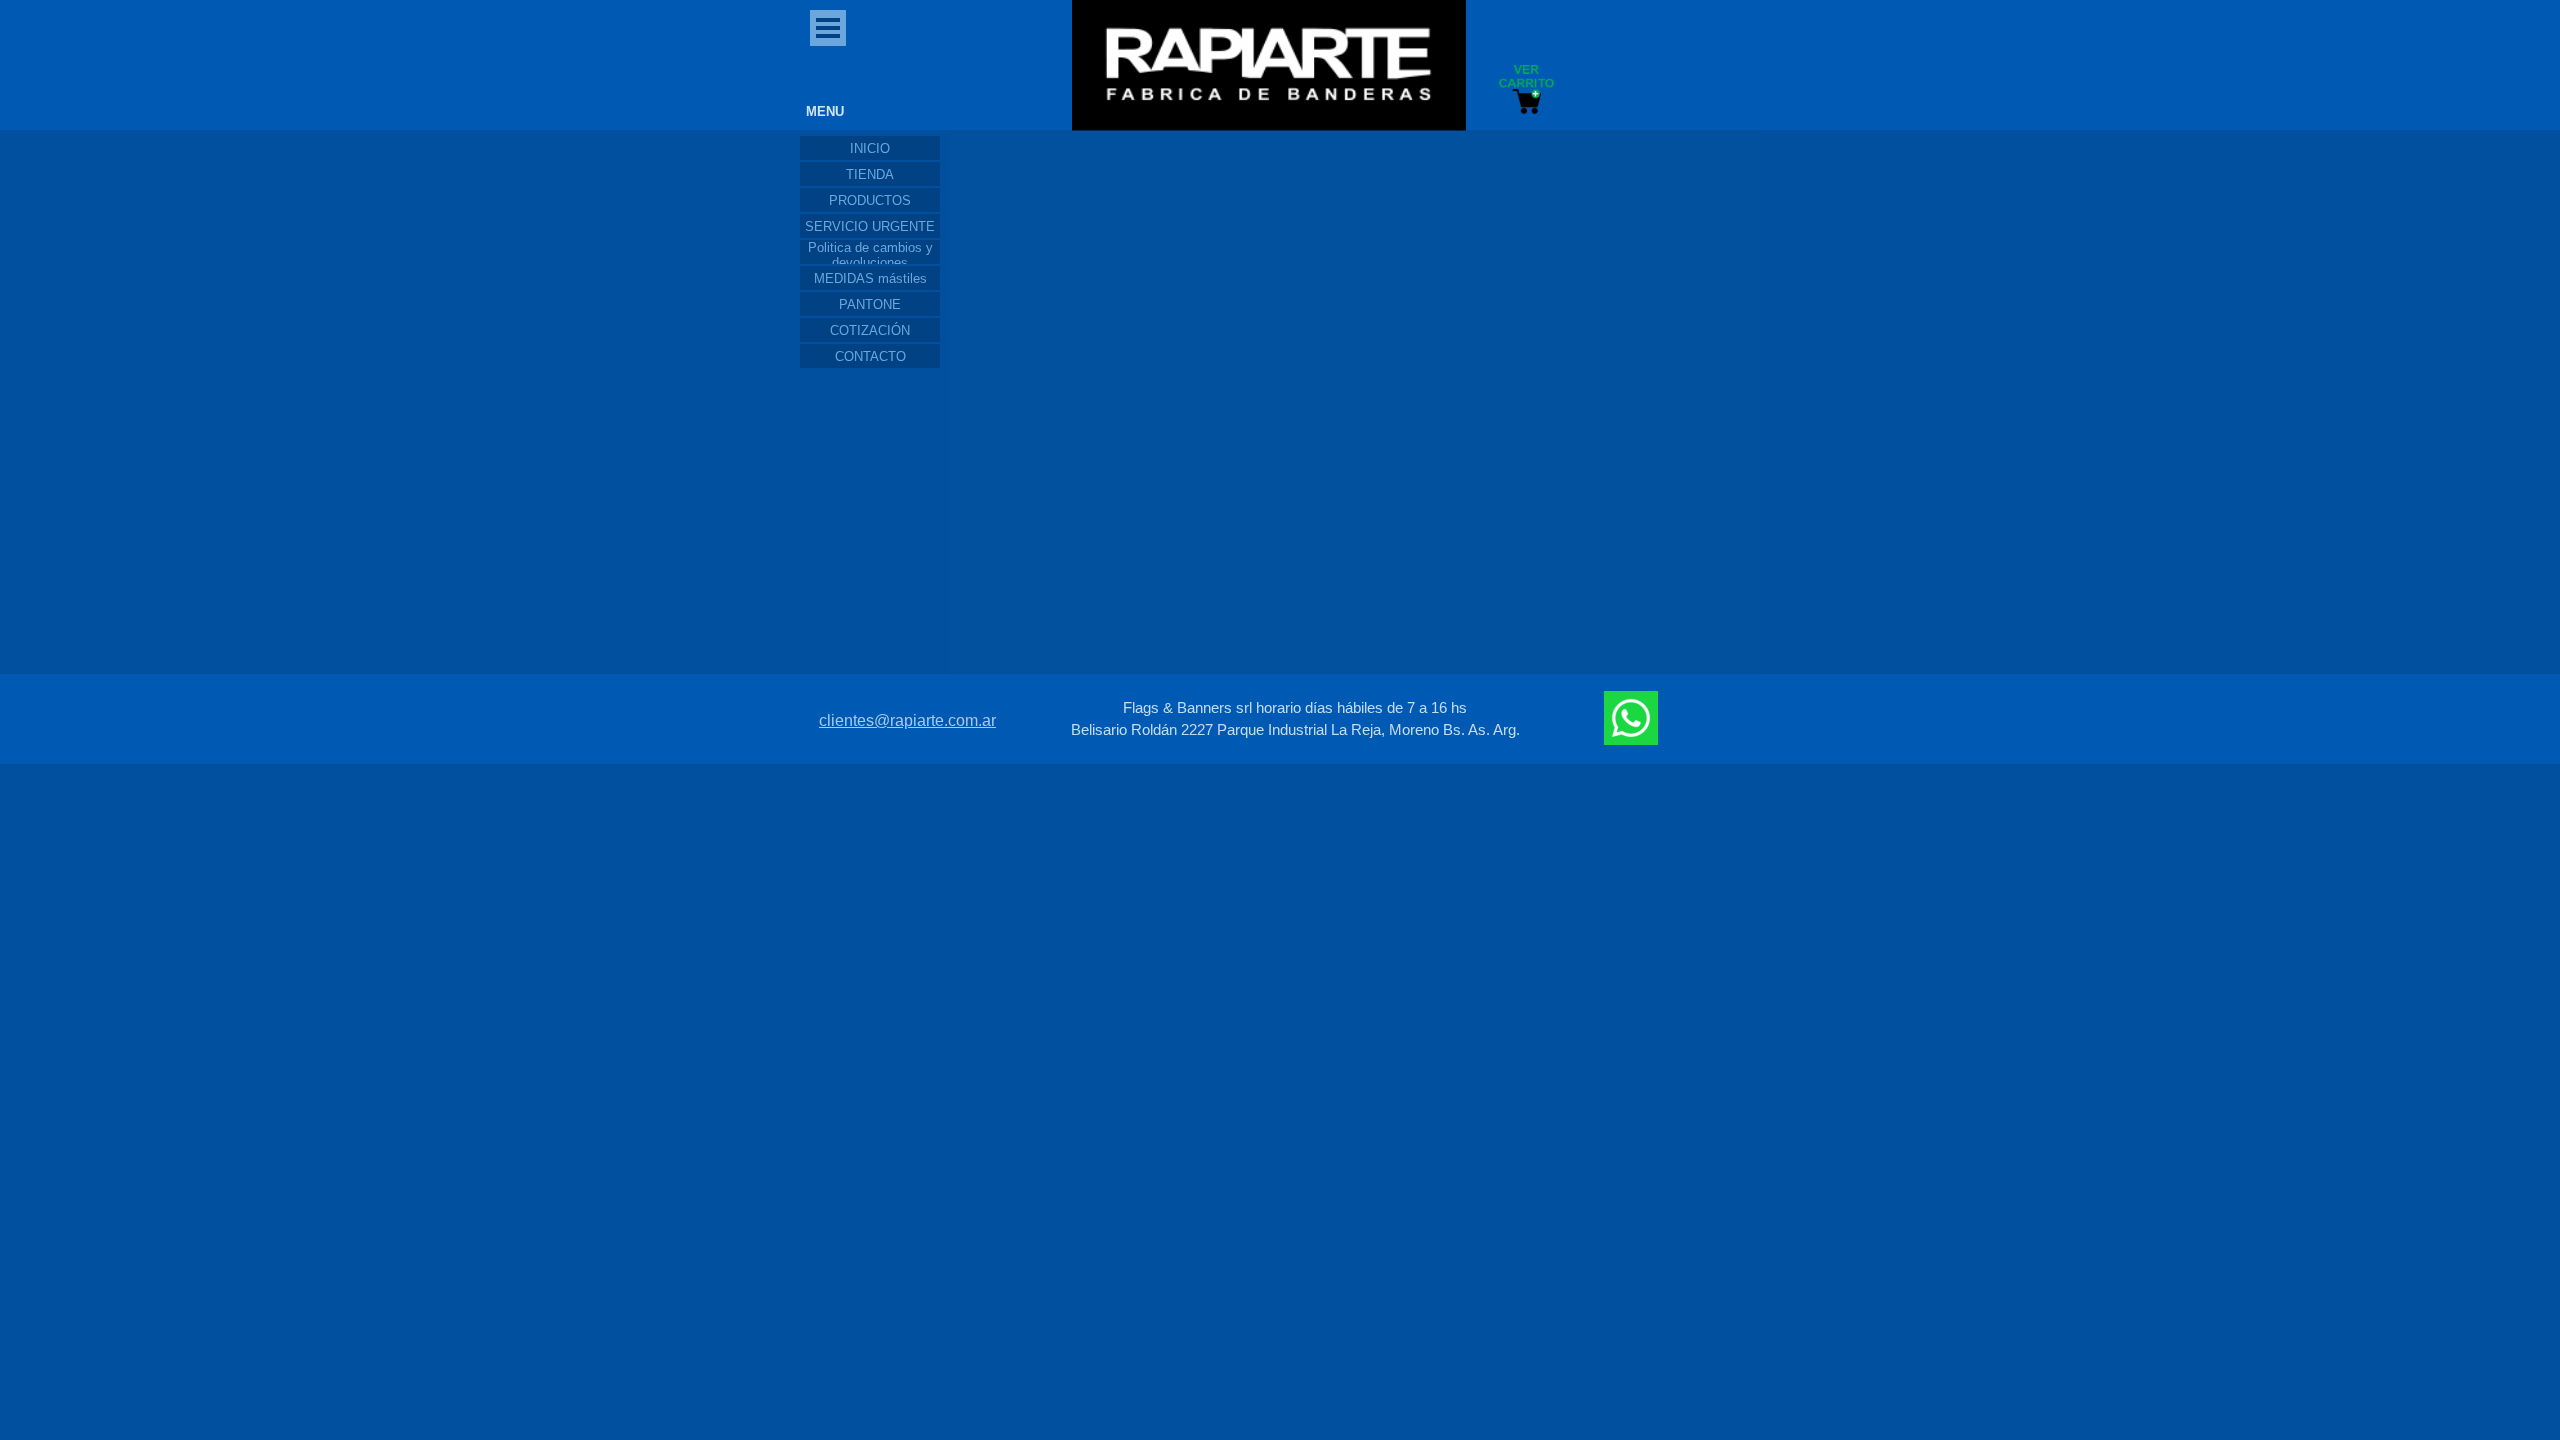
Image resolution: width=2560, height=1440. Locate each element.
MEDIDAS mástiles (870, 278)
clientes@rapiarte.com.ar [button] (907, 720)
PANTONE (870, 304)
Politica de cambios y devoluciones (870, 255)
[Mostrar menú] (828, 28)
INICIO (870, 148)
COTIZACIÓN (870, 330)
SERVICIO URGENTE (870, 226)
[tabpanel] (1295, 719)
